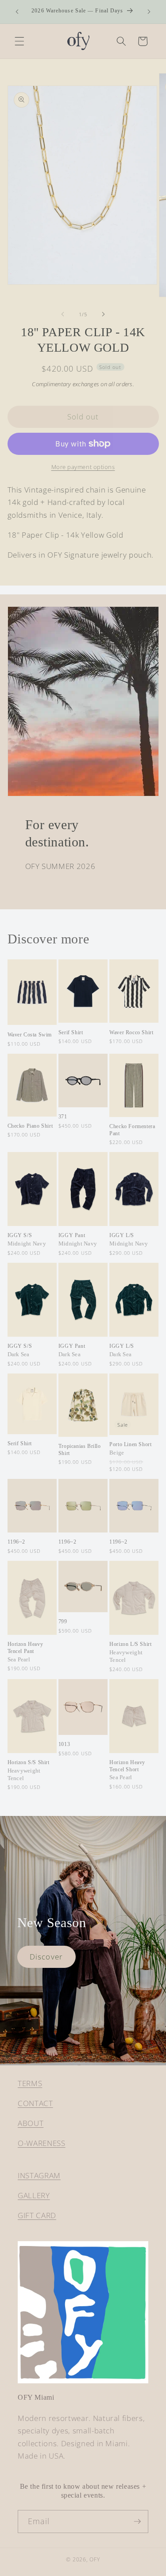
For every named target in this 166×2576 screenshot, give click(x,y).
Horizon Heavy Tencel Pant (25, 1652)
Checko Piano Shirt (30, 1126)
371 (63, 1117)
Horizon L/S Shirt (130, 1652)
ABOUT (31, 2123)
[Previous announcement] (17, 12)
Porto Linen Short (130, 1449)
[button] (19, 41)
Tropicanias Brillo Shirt (80, 1450)
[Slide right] (104, 314)
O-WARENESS (42, 2143)
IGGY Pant (78, 1240)
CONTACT (35, 2103)
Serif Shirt (71, 1032)
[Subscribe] (137, 2522)
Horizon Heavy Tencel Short (127, 1770)
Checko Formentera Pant (132, 1130)
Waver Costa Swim (30, 1035)
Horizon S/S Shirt (29, 1770)
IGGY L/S (129, 1240)
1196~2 (17, 1542)
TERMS (30, 2083)
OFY (95, 2559)
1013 (64, 1744)
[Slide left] (62, 314)
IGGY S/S (27, 1240)
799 (63, 1622)
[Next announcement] (149, 12)
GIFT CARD (37, 2215)
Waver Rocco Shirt (131, 1032)
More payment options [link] (83, 467)
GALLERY (34, 2195)
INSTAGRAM (39, 2175)
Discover (46, 1957)
